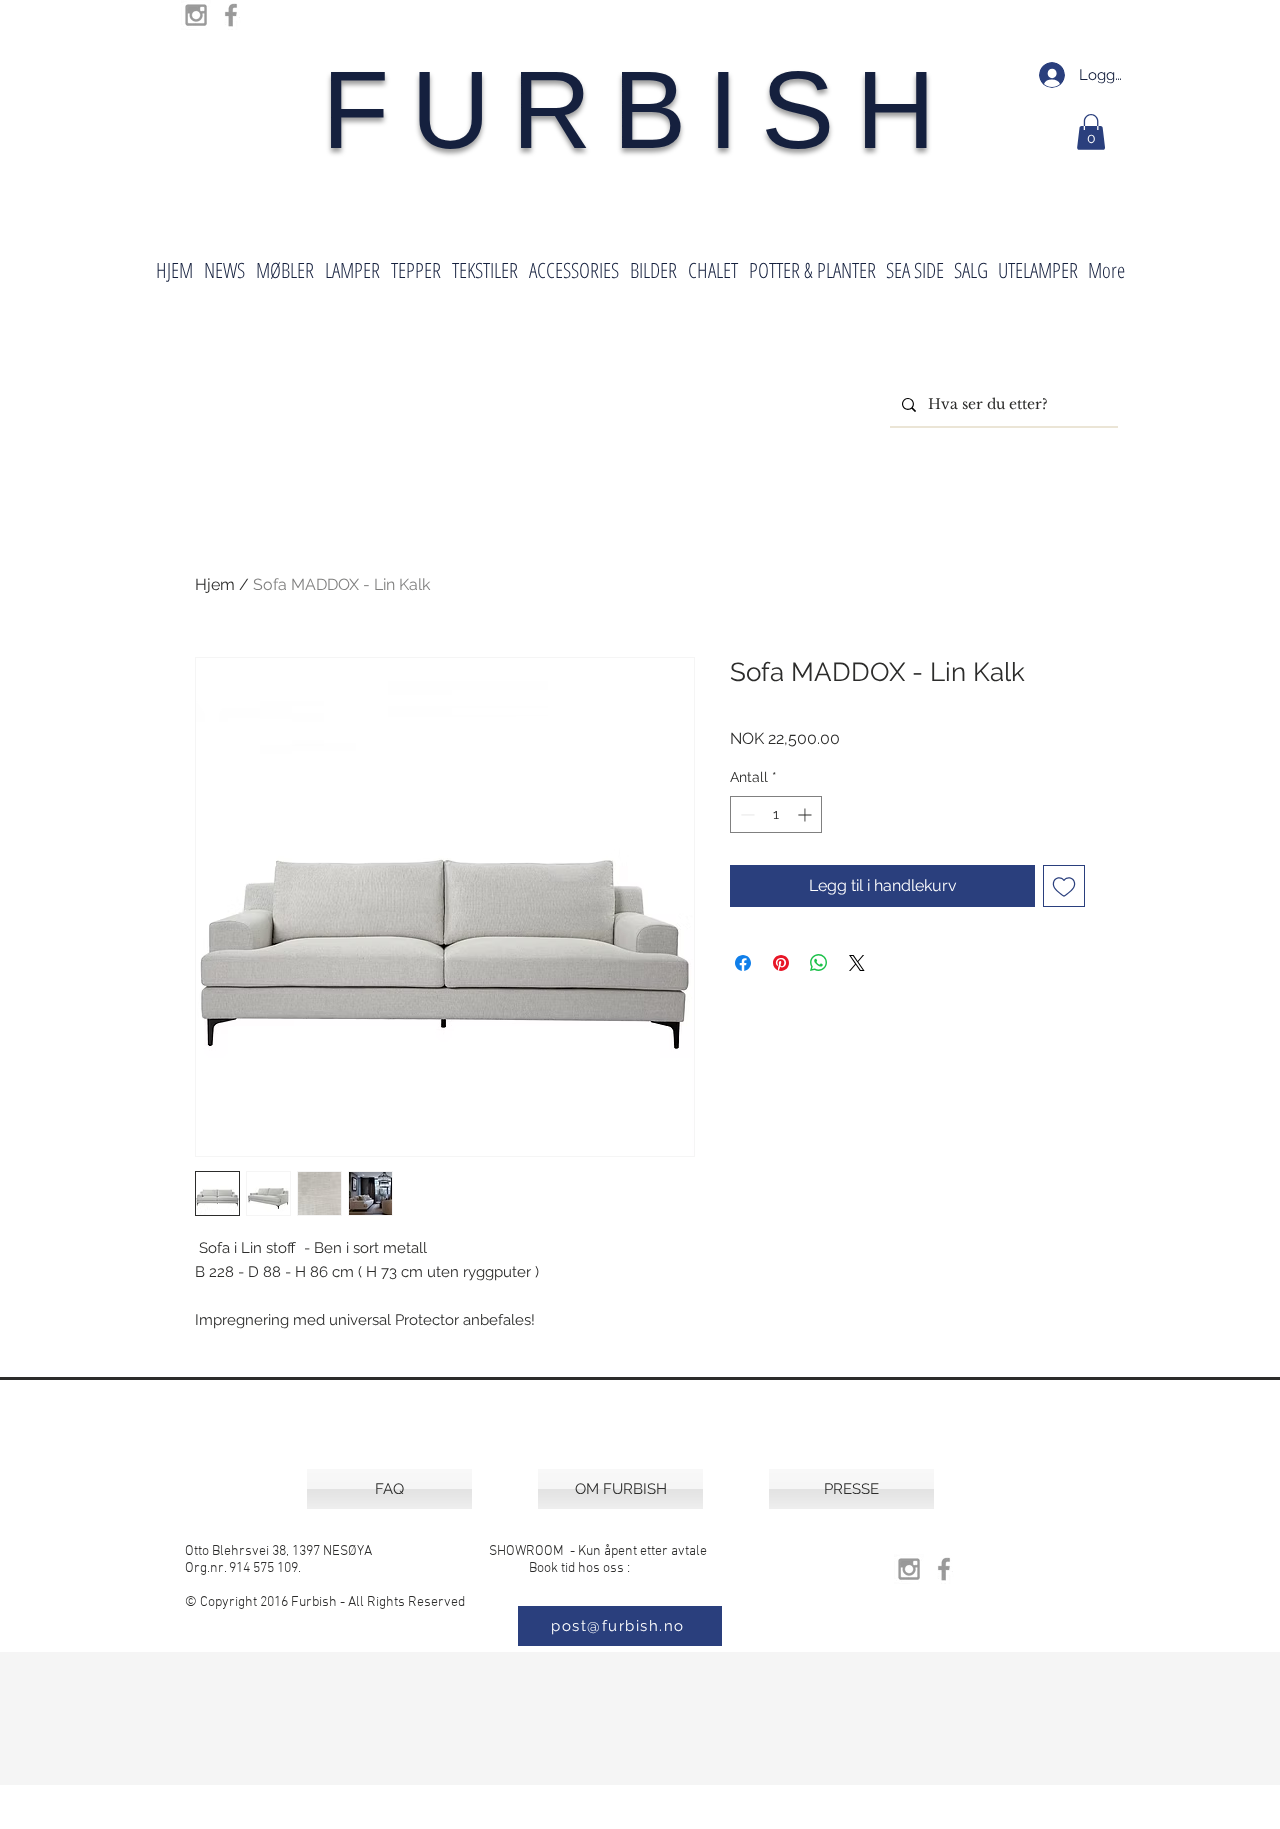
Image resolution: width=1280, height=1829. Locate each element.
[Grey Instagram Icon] (196, 15)
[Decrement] (745, 814)
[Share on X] (857, 963)
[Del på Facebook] (743, 963)
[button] (1091, 132)
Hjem (215, 584)
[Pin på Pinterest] (781, 963)
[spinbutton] (776, 814)
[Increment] (806, 814)
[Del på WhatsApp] (819, 963)
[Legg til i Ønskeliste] (1064, 886)
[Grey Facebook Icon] (231, 15)
